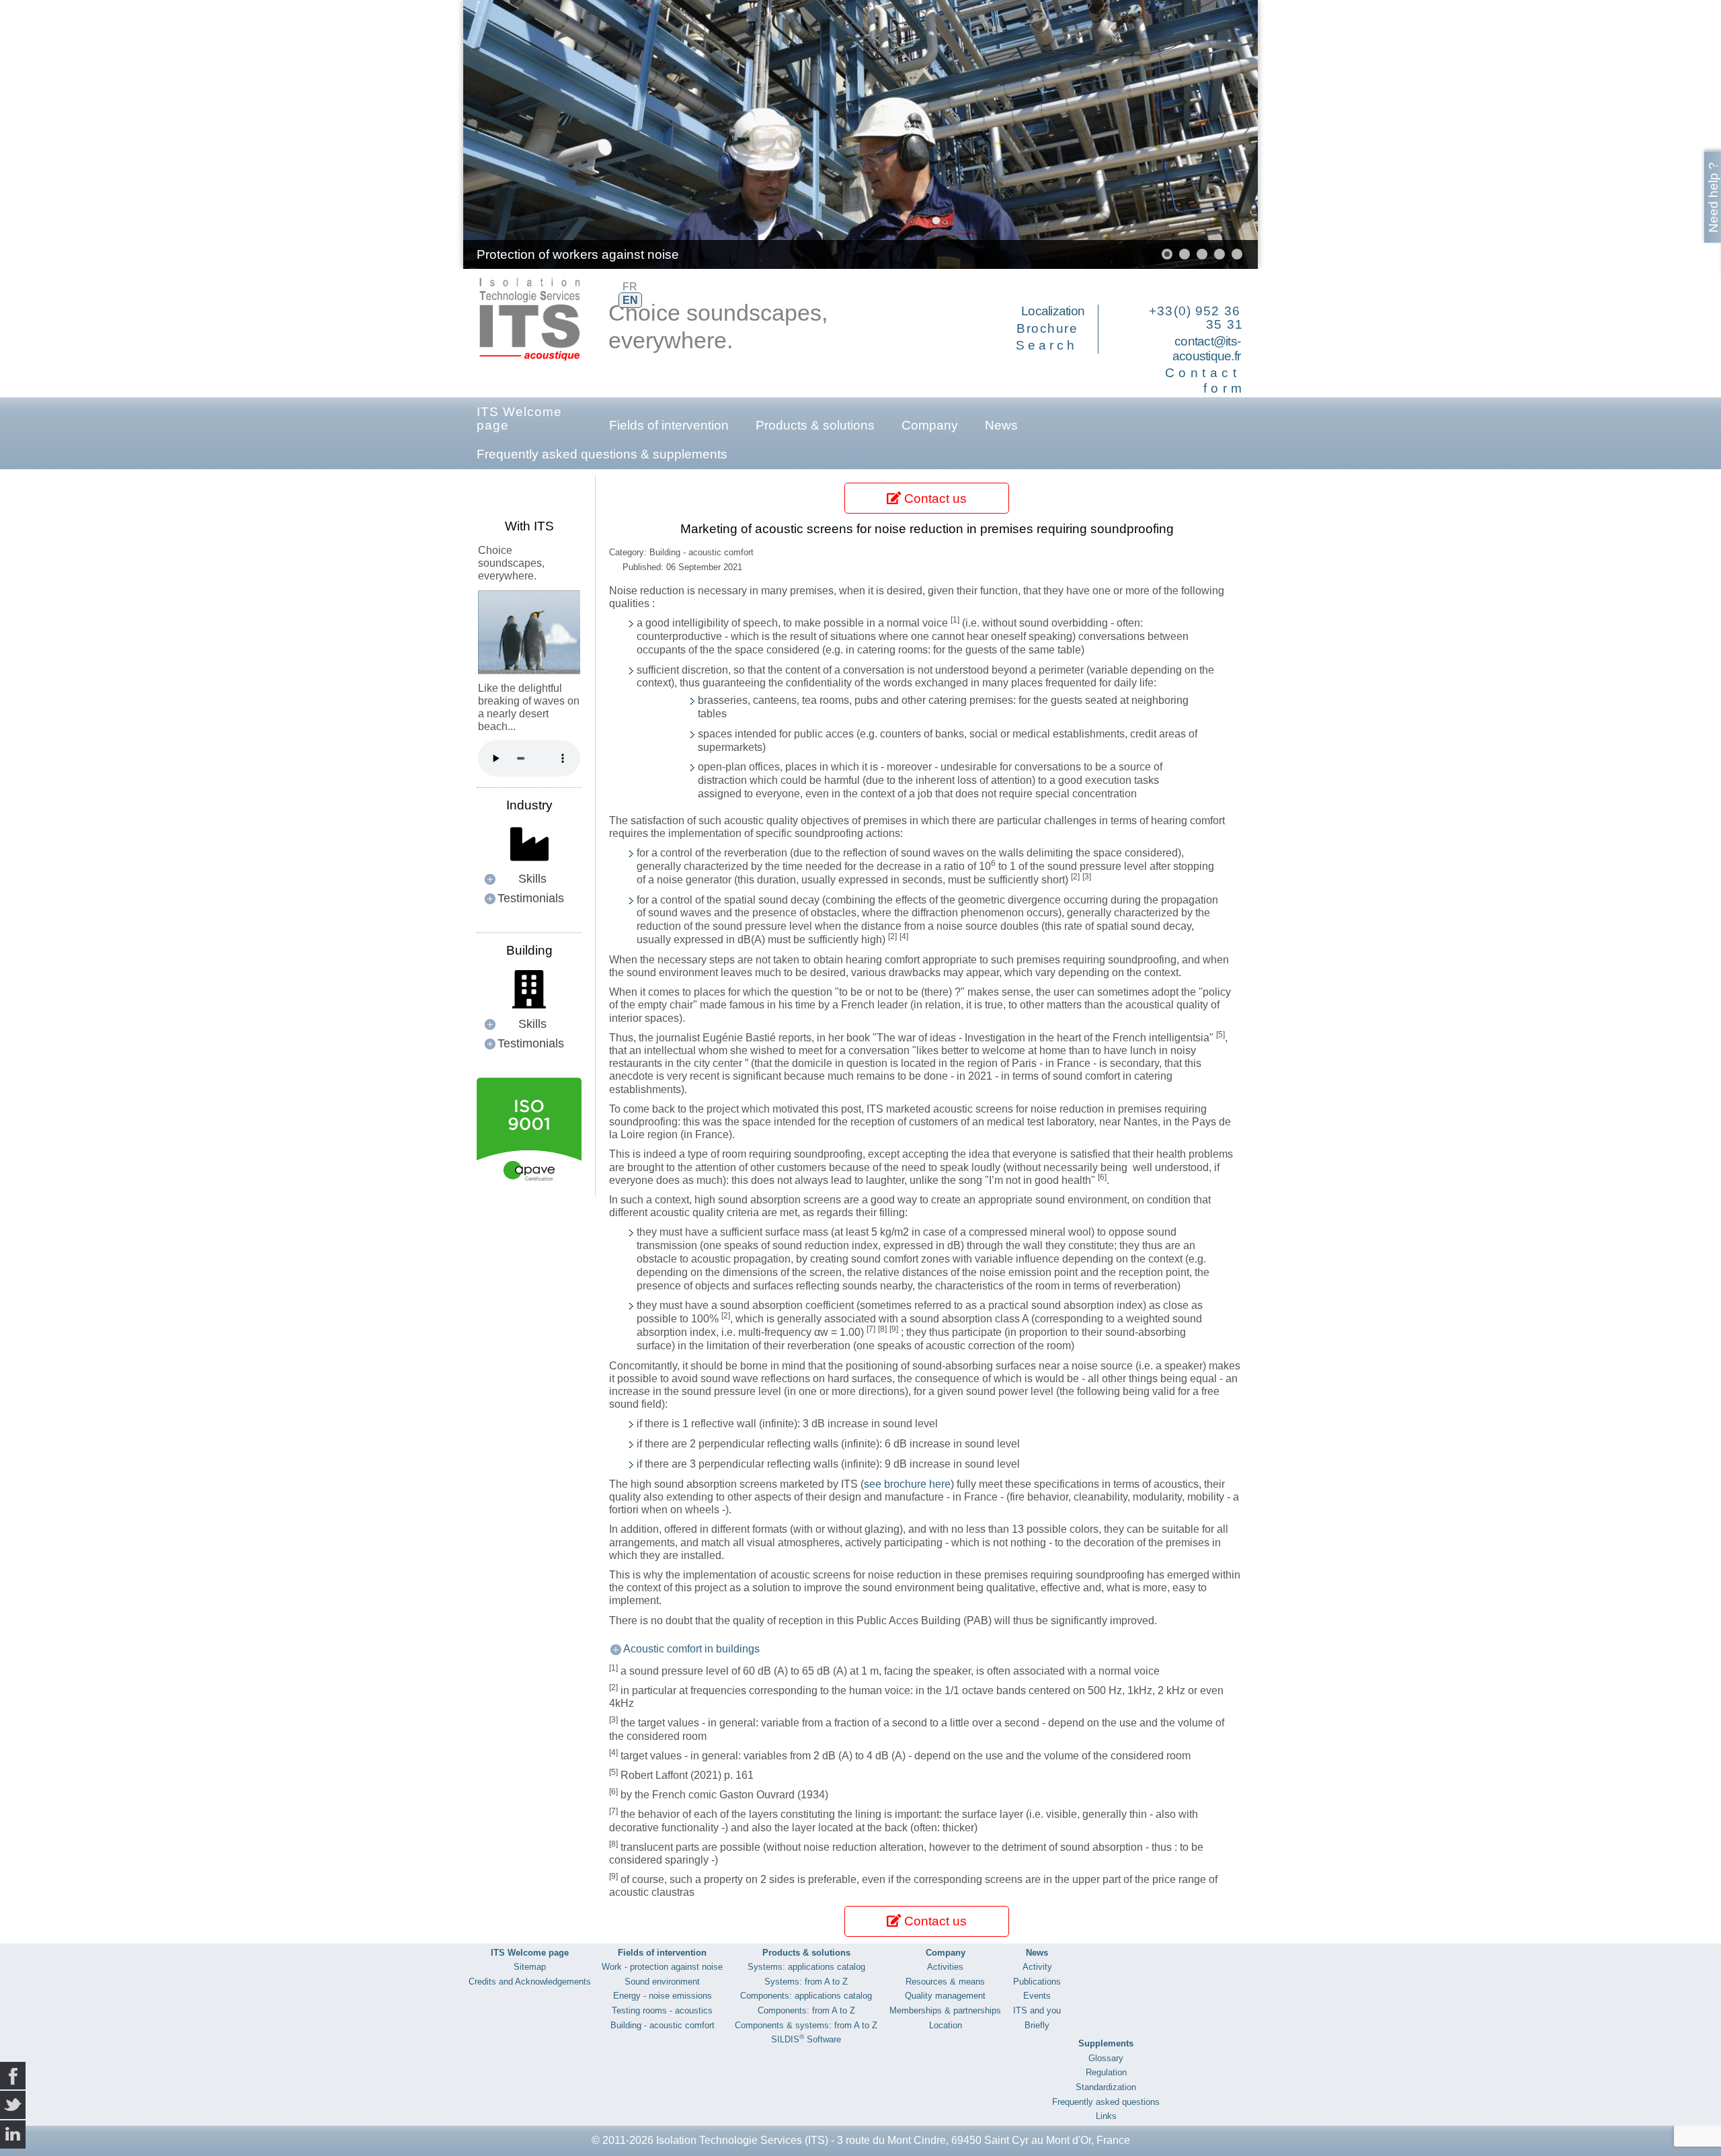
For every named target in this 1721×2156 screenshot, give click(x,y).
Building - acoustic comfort (663, 2025)
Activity (1037, 1967)
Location (946, 2025)
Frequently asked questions (1106, 2102)
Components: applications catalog (806, 1996)
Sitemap (530, 1967)
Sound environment (662, 1982)
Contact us (934, 498)
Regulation (1106, 2072)
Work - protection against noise (662, 1967)
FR (630, 287)
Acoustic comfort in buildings (691, 1649)
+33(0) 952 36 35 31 (1196, 318)
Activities (945, 1967)
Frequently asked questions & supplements (602, 454)
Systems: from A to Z (806, 1982)
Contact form (1206, 381)
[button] (1217, 134)
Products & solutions (815, 425)
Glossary (1106, 2058)
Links (1106, 2116)
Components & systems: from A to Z (806, 2025)
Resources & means (945, 1982)
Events (1037, 1996)
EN (630, 300)
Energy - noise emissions (663, 1996)
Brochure (1047, 328)
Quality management (945, 1996)
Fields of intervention (669, 425)
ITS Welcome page (519, 418)
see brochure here (907, 1484)
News (1001, 425)
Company (930, 425)
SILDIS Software (806, 2039)
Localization (1053, 311)
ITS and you (1037, 2010)
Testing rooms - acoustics (662, 2010)
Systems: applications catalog (806, 1967)
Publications (1037, 1982)
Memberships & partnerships (945, 2010)
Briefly (1037, 2025)
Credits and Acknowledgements (530, 1982)
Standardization (1106, 2087)
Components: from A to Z (806, 2010)
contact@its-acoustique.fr (1206, 349)
